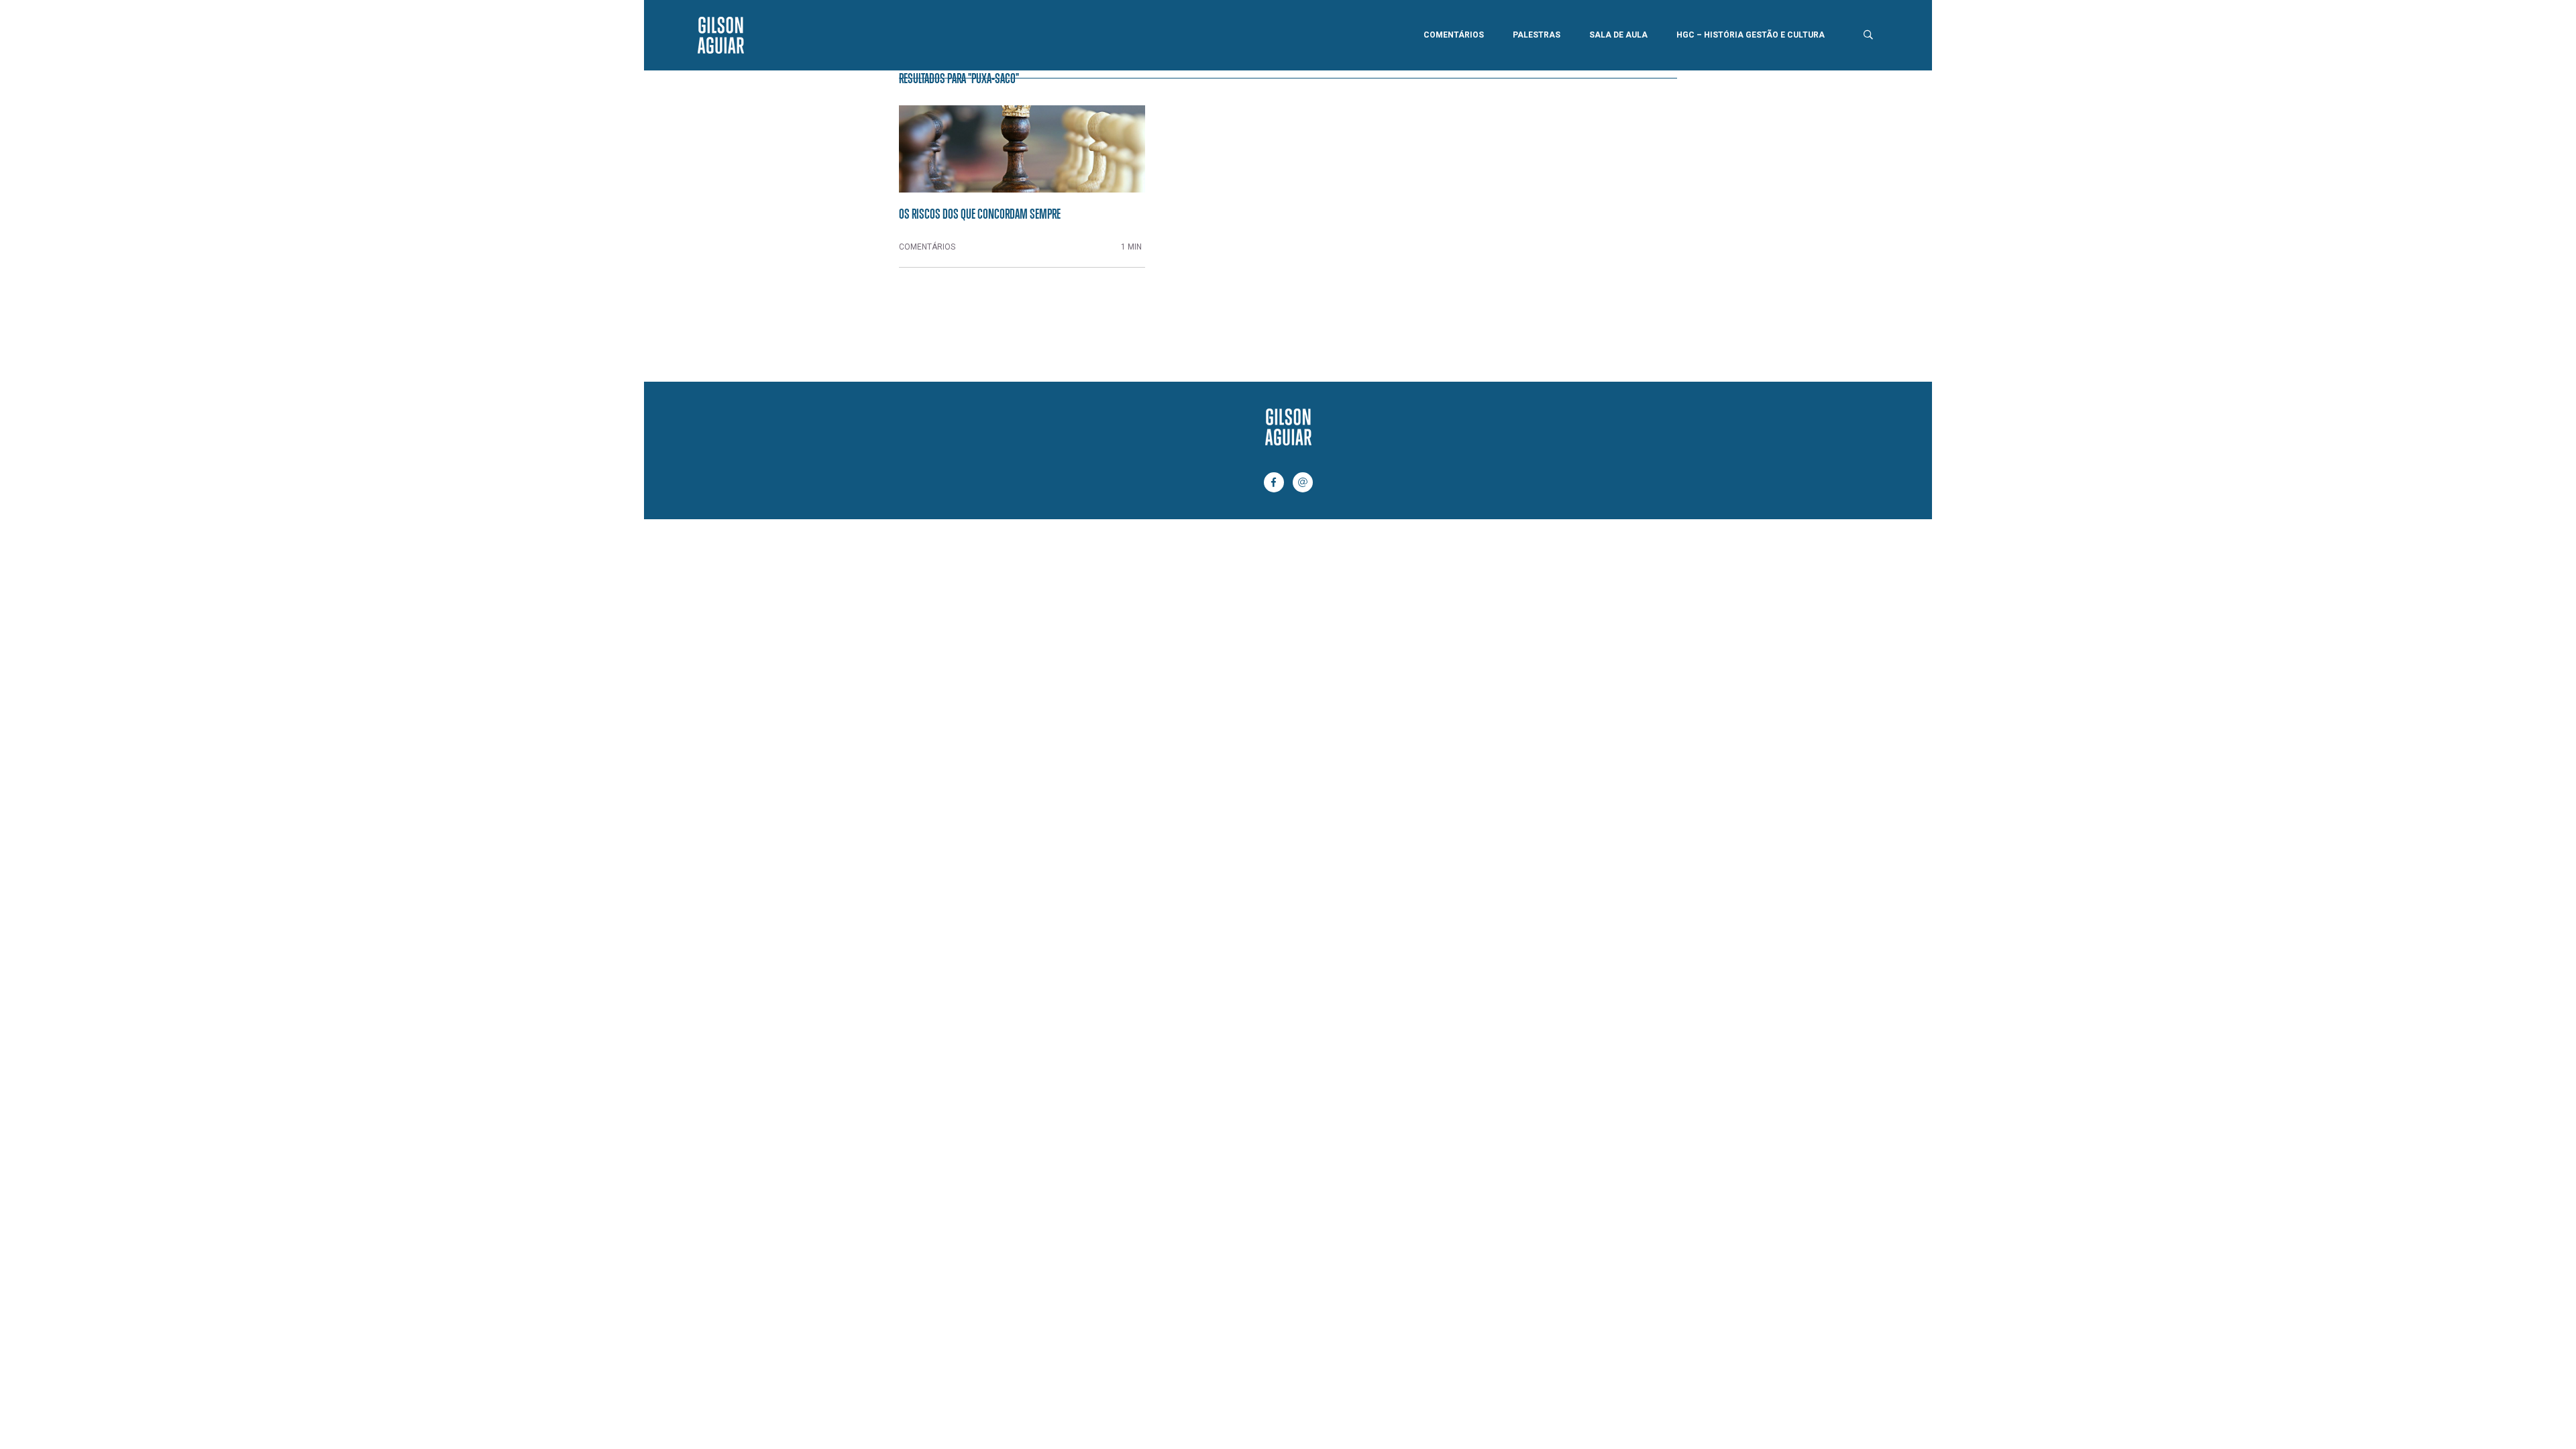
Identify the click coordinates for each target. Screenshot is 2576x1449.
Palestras (1537, 35)
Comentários (1454, 35)
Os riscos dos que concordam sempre (980, 213)
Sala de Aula (1618, 35)
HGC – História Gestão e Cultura (1751, 35)
